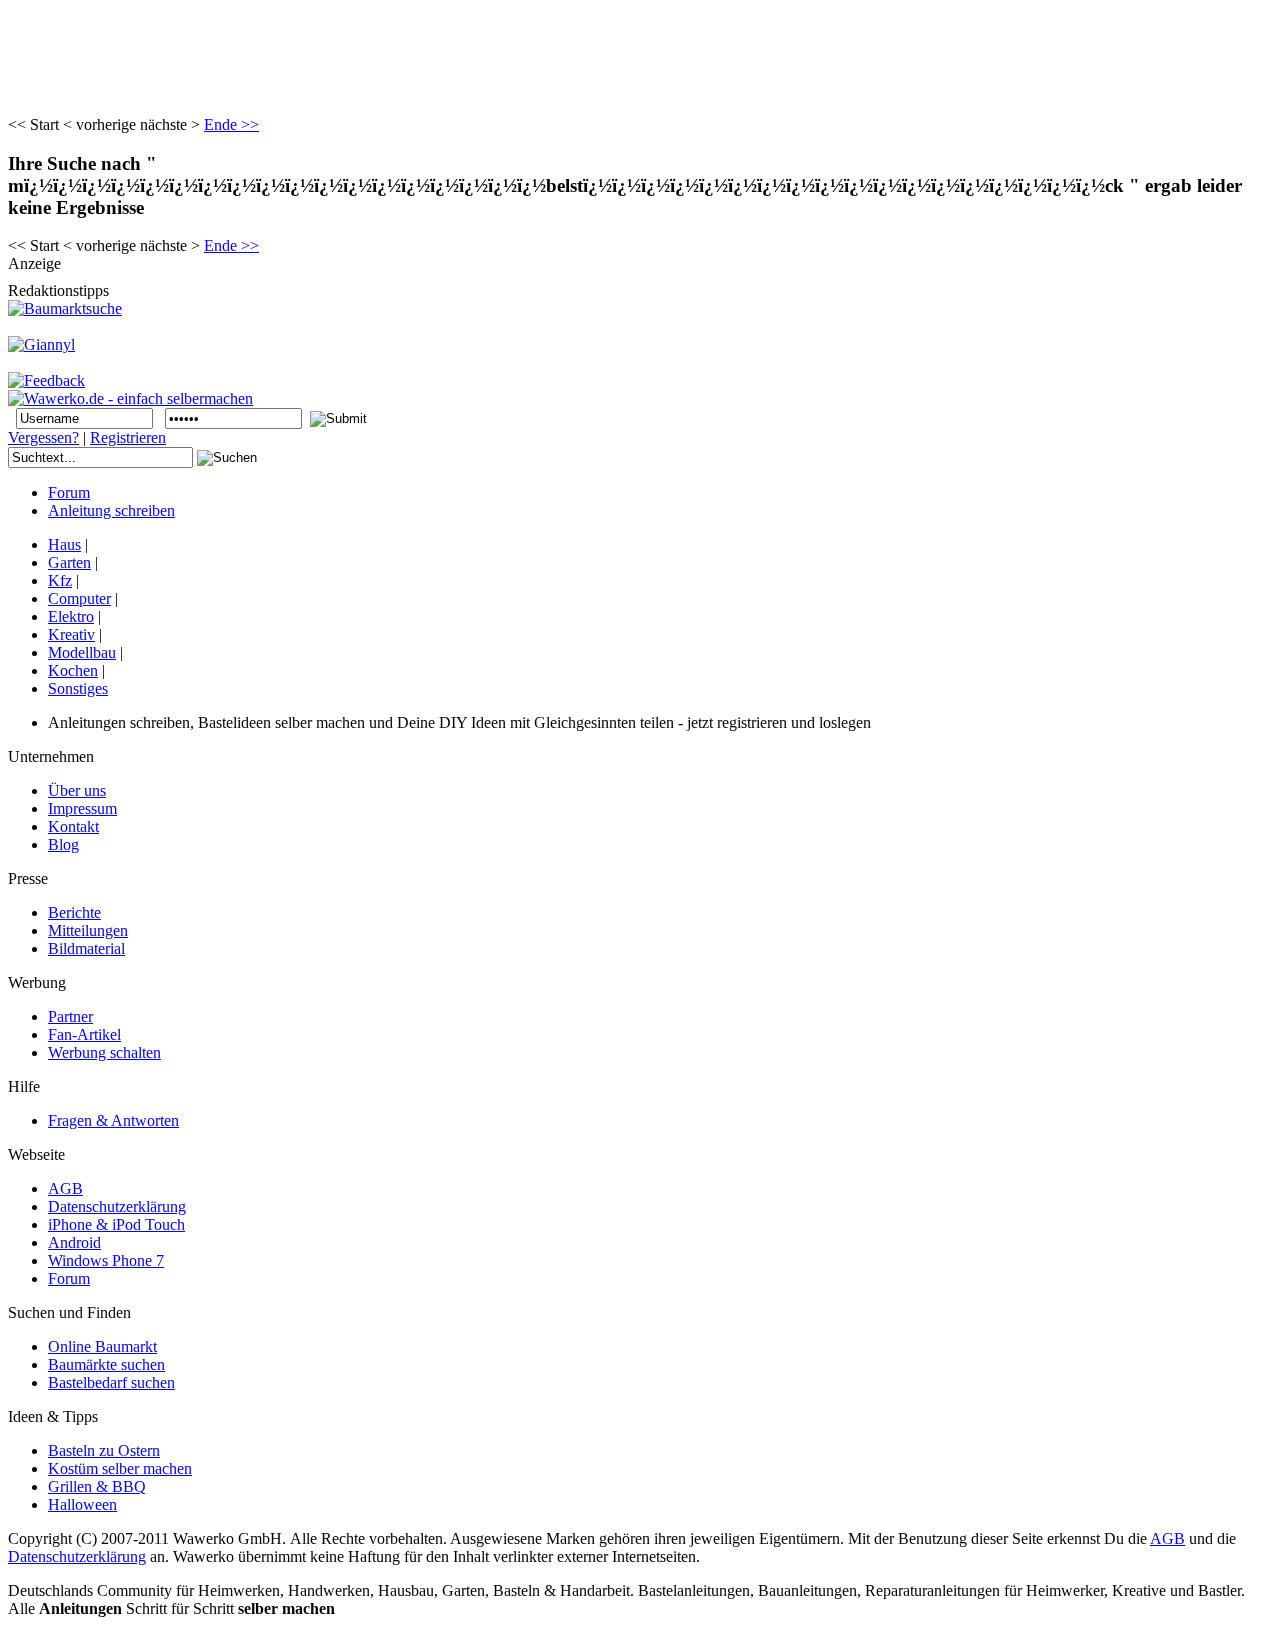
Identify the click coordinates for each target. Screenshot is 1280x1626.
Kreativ (71, 634)
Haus (64, 544)
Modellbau (82, 652)
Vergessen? (43, 437)
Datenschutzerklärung (77, 1556)
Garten (69, 562)
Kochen (73, 670)
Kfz (60, 580)
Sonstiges (78, 688)
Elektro (71, 616)
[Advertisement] (372, 53)
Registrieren (128, 437)
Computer (79, 598)
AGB (1167, 1538)
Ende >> (231, 124)
